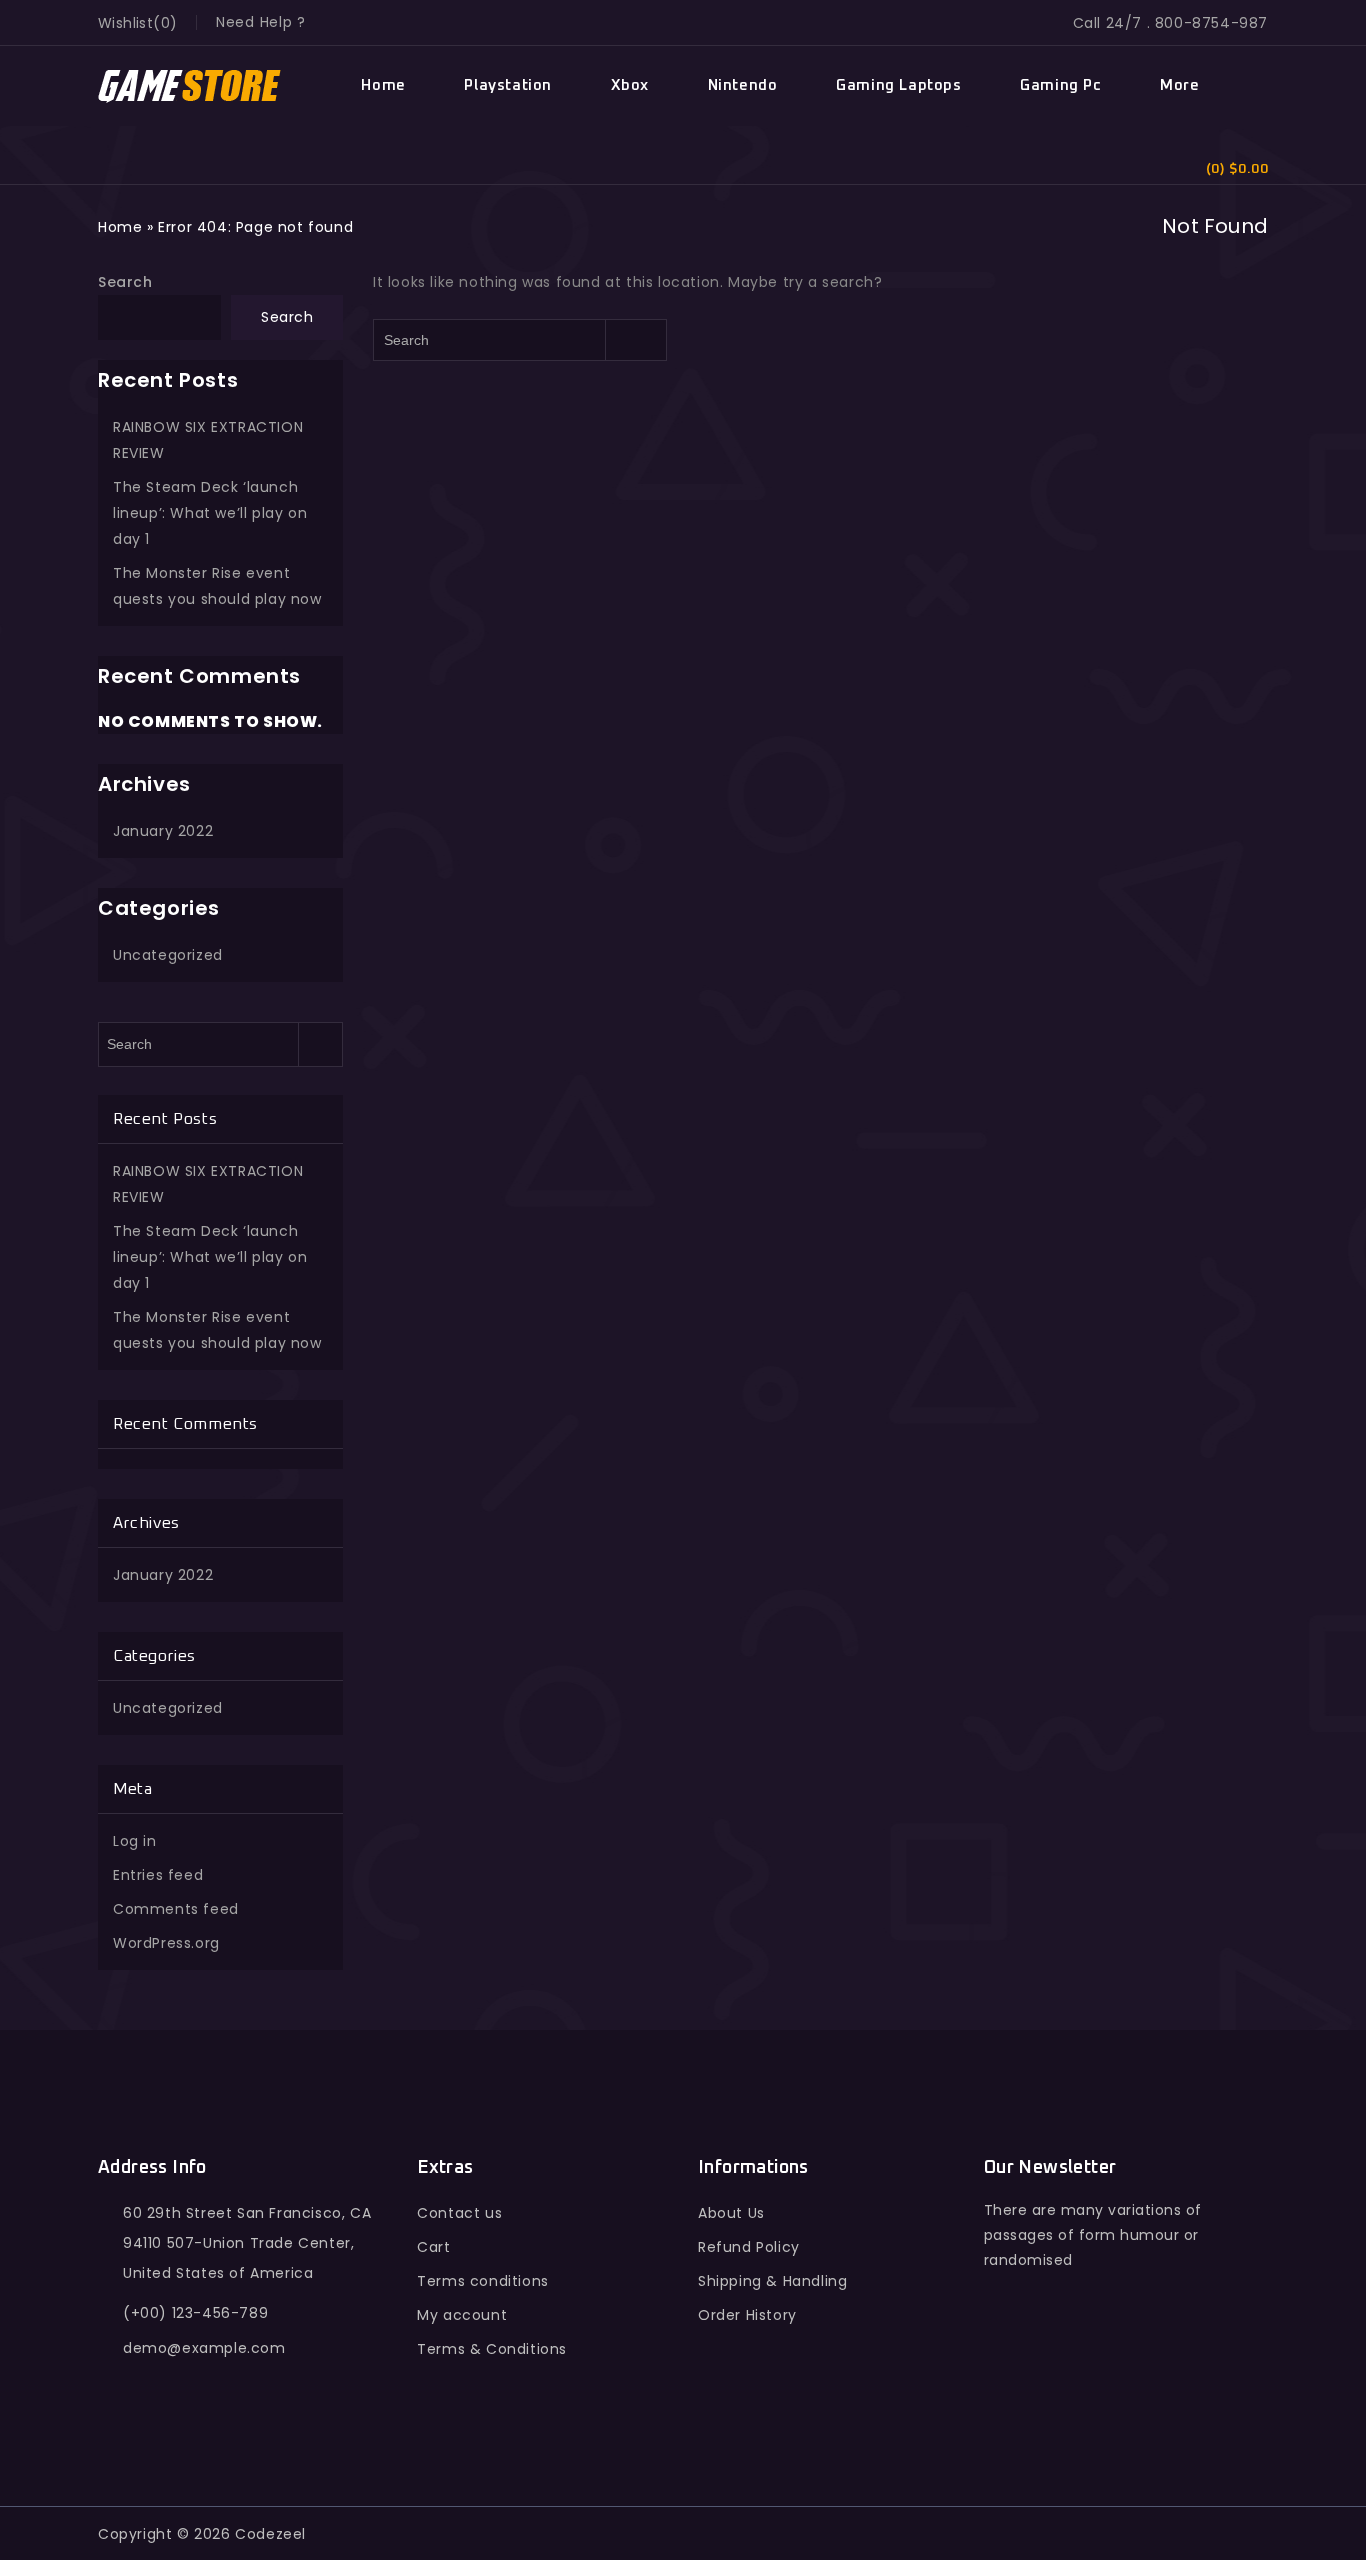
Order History (747, 2315)
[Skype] (1134, 2381)
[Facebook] (1003, 2381)
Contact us (459, 2213)
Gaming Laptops (898, 85)
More (1179, 85)
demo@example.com (204, 2348)
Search (125, 282)
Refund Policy (749, 2247)
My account (462, 2315)
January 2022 (163, 831)
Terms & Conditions (492, 2349)
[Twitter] (1046, 2381)
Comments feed (176, 1909)
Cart (433, 2247)
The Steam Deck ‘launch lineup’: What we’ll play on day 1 (210, 513)
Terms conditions (483, 2281)
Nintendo (743, 85)
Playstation (508, 85)
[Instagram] (1177, 2381)
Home (383, 85)
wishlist (125, 23)
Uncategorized (168, 955)
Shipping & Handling (772, 2281)
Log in (135, 1841)
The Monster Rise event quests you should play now (217, 586)
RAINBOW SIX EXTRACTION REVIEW (208, 440)
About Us (731, 2213)
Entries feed (158, 1875)
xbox (630, 85)
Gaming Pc (1060, 85)
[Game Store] (190, 86)
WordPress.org (166, 1943)
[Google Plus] (1090, 2381)
